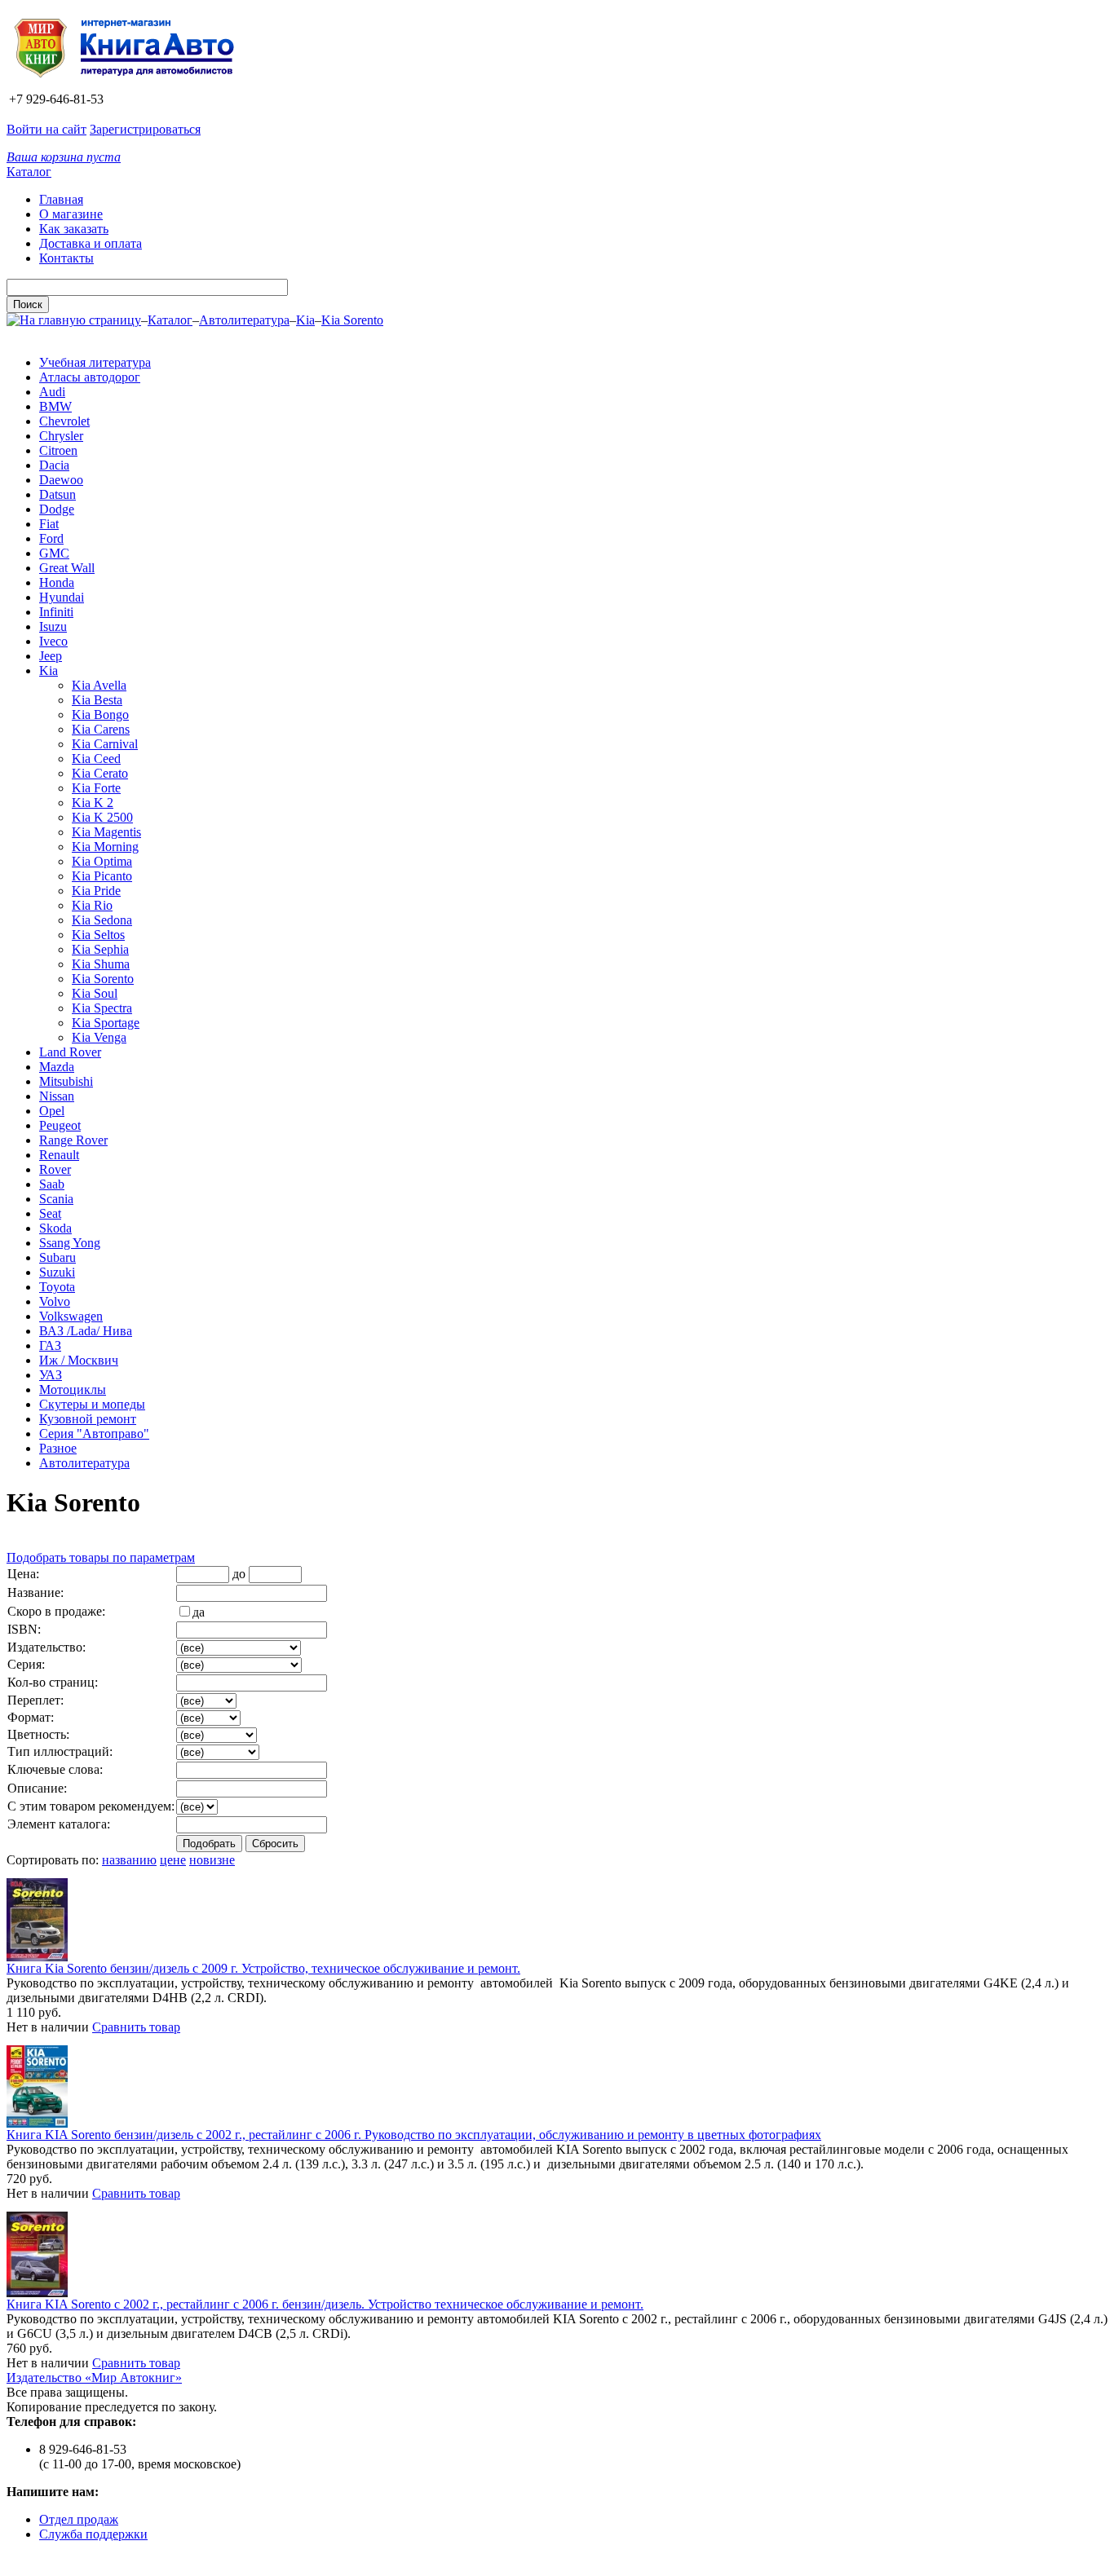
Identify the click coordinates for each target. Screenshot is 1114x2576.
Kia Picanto (102, 876)
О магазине (71, 214)
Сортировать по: (53, 1860)
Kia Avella (99, 685)
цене (173, 1860)
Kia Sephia (100, 949)
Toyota (57, 1287)
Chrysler (61, 436)
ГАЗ (50, 1345)
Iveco (53, 641)
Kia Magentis (106, 832)
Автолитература (244, 320)
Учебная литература (95, 362)
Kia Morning (105, 847)
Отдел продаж (79, 2519)
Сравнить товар (136, 2027)
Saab (52, 1184)
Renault (59, 1155)
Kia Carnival (105, 744)
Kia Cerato (100, 773)
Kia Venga (99, 1037)
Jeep (51, 656)
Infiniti (56, 612)
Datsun (57, 494)
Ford (51, 538)
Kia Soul (95, 993)
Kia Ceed (96, 759)
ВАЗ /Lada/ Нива (86, 1331)
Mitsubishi (66, 1081)
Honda (57, 582)
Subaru (57, 1257)
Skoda (55, 1228)
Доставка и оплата (91, 243)
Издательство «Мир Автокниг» (94, 2378)
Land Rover (70, 1052)
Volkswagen (71, 1316)
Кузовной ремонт (88, 1419)
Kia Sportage (106, 1023)
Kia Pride (96, 891)
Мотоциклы (73, 1389)
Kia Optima (102, 861)
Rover (55, 1169)
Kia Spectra (102, 1008)
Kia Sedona (102, 920)
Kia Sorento (352, 320)
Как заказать (74, 229)
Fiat (49, 524)
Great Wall (67, 568)
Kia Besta (97, 700)
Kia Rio (92, 905)
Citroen (58, 450)
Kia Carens (101, 729)
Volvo (55, 1301)
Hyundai (62, 597)
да (199, 1612)
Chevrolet (64, 421)
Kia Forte (96, 788)
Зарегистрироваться (145, 129)
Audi (52, 392)
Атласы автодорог (90, 377)
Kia (305, 320)
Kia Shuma (101, 964)
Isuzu (53, 626)
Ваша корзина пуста (64, 157)
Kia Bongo (100, 715)
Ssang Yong (70, 1243)
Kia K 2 (93, 803)
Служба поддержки (93, 2534)
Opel (52, 1111)
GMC (54, 553)
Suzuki (57, 1272)
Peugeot (60, 1125)
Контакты (66, 258)
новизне (212, 1860)
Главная (61, 199)
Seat (50, 1213)
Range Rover (73, 1140)
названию (129, 1860)
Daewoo (61, 480)
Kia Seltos (98, 935)
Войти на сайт (46, 129)
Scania (56, 1199)
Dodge (57, 509)
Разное (58, 1448)
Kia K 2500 (102, 817)
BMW (55, 406)
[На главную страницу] (130, 84)
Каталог (29, 172)
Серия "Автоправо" (94, 1434)
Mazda (57, 1067)
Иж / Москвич (79, 1360)
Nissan (57, 1096)
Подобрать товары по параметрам (101, 1557)
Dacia (54, 465)
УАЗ (51, 1375)
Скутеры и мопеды (92, 1404)
